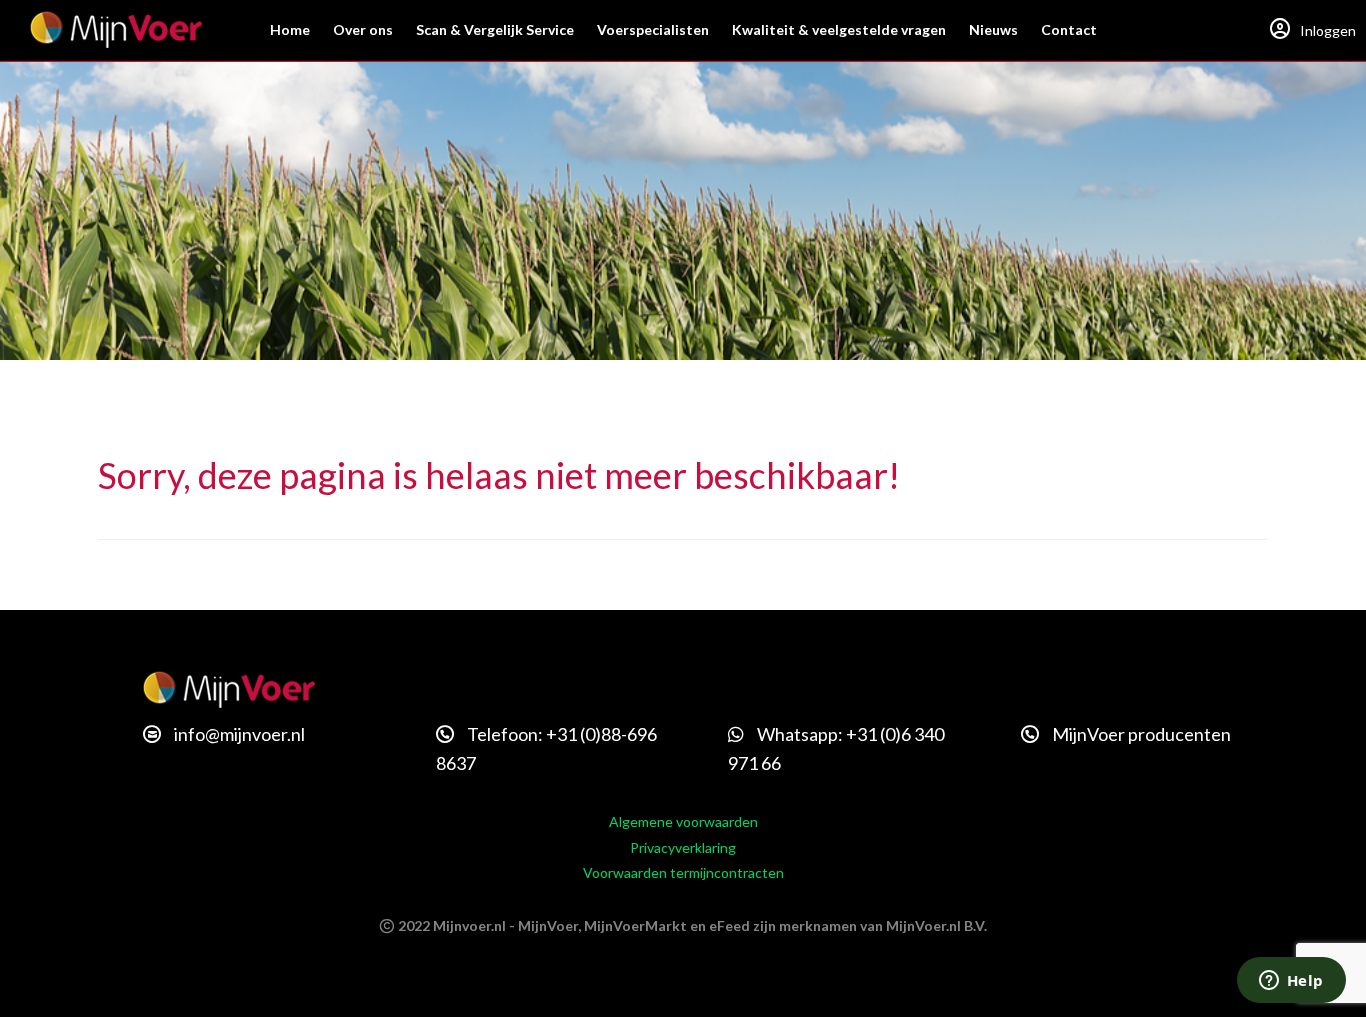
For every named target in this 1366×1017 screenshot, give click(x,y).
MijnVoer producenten (1140, 734)
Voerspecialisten (653, 29)
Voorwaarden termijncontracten (683, 872)
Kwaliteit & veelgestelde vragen (839, 29)
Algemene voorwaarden (683, 821)
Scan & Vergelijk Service (495, 29)
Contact (1069, 29)
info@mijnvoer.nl (238, 734)
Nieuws (993, 29)
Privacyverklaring (683, 847)
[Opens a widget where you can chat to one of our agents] (1291, 982)
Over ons (363, 29)
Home (290, 29)
